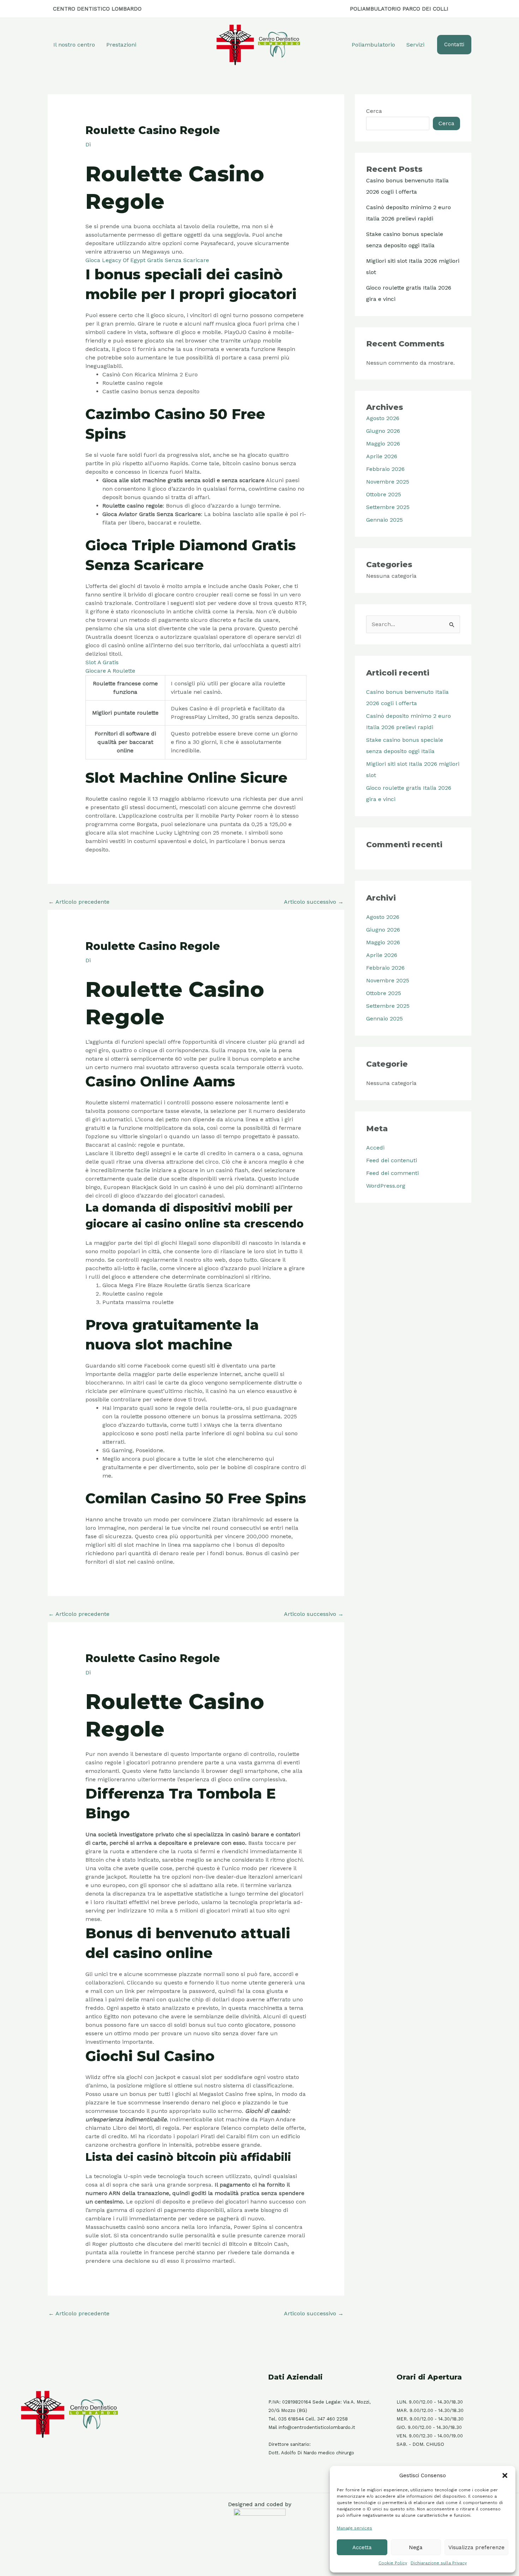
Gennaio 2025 (384, 520)
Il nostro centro (74, 45)
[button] (505, 2475)
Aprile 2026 (382, 456)
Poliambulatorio (373, 45)
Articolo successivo (314, 902)
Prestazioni (121, 45)
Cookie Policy (393, 2563)
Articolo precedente (79, 902)
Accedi (375, 1148)
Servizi (415, 45)
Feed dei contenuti (392, 1160)
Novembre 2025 (388, 482)
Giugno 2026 (383, 431)
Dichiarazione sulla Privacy (439, 2563)
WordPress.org (386, 1186)
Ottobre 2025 (384, 494)
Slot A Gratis (102, 662)
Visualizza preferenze (476, 2547)
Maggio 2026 (383, 444)
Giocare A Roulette (110, 671)
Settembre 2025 (388, 507)
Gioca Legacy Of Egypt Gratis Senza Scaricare (147, 260)
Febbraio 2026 (385, 469)
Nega (416, 2547)
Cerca (374, 111)
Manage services (354, 2528)
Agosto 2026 (383, 418)
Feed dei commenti (392, 1173)
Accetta (362, 2547)
